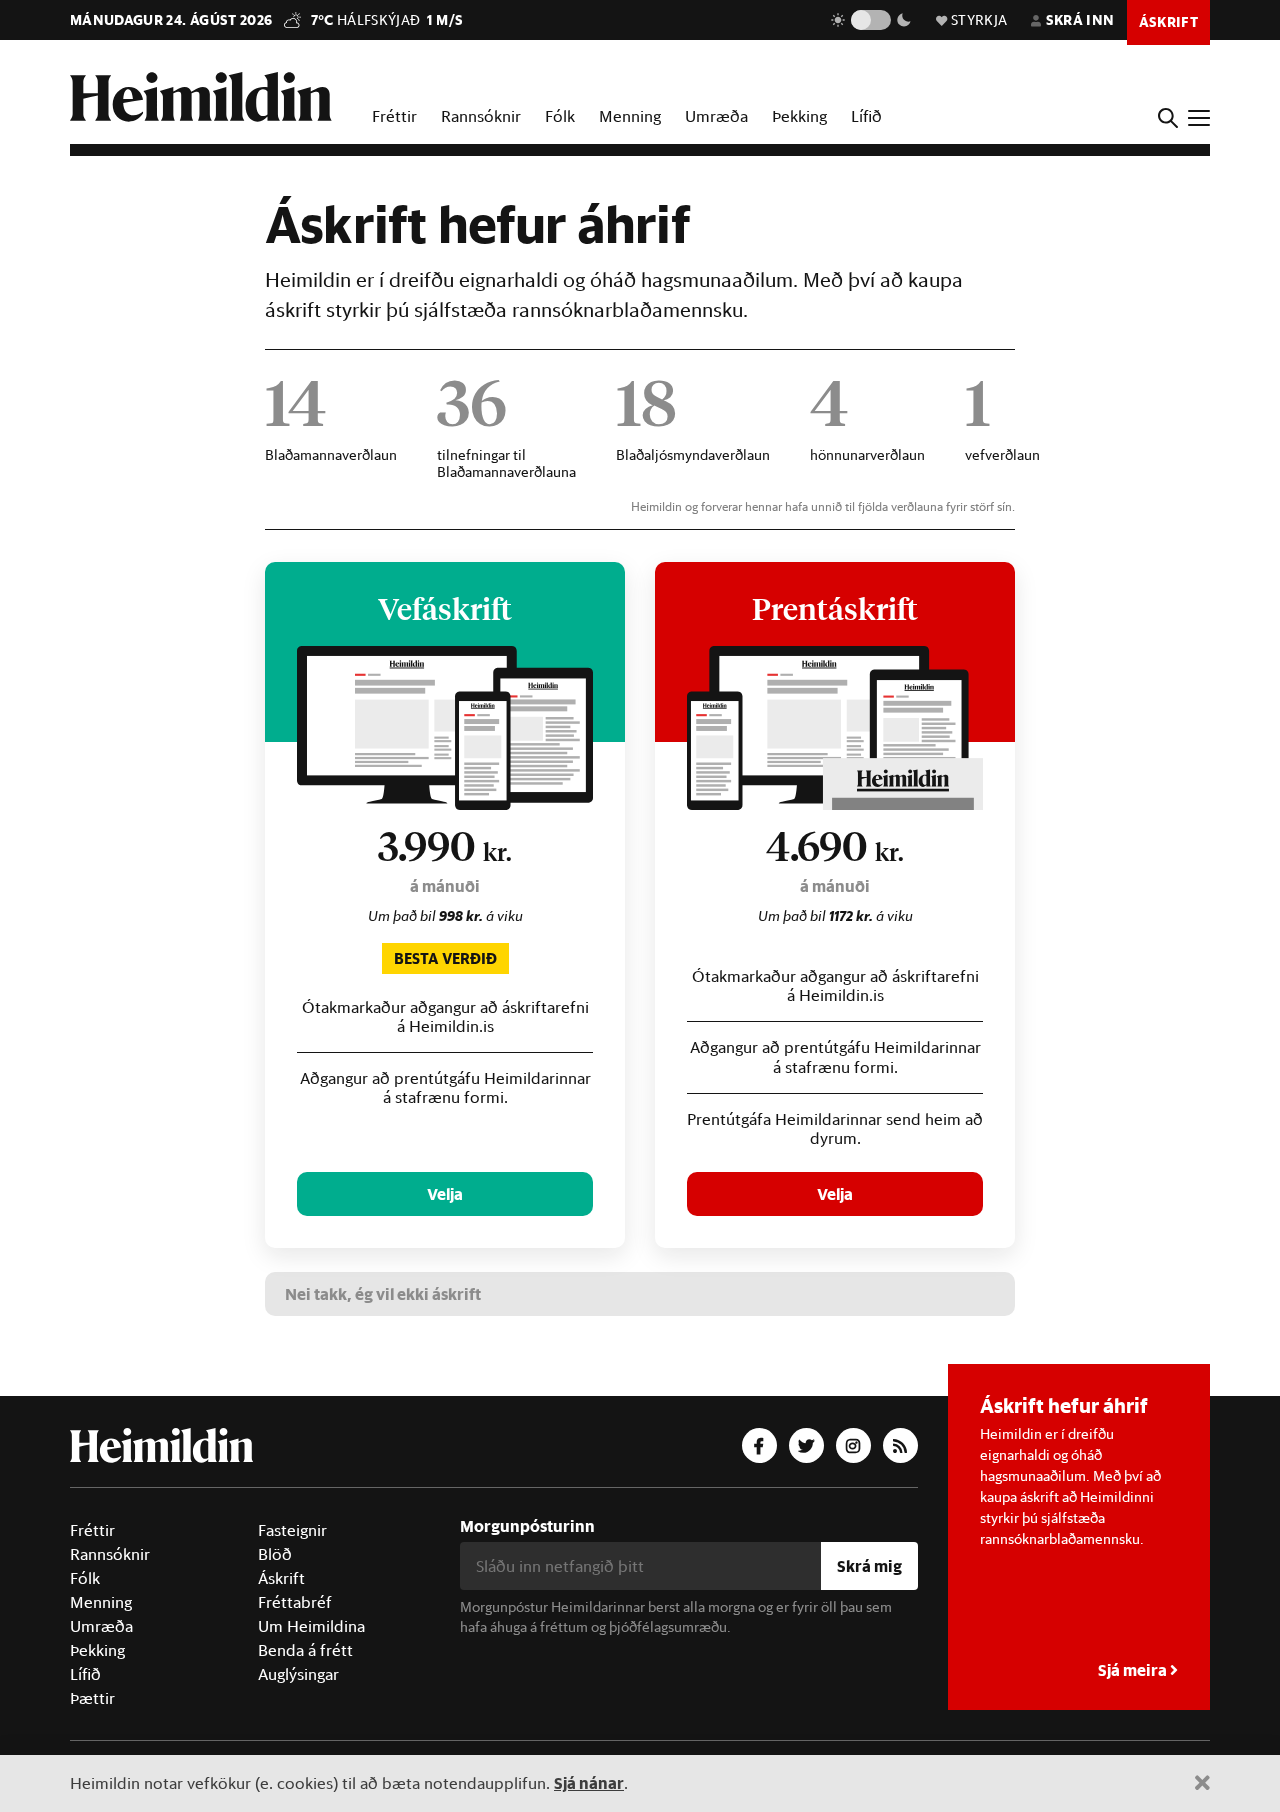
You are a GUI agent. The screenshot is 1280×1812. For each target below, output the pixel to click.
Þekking (799, 116)
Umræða (716, 116)
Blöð (275, 1554)
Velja (445, 1193)
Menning (630, 116)
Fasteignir (292, 1530)
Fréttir (394, 116)
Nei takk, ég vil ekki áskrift (383, 1293)
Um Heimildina (311, 1626)
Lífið (866, 116)
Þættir (92, 1698)
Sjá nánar (589, 1782)
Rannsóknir (481, 116)
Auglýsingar (298, 1674)
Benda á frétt (305, 1650)
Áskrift (281, 1578)
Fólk (560, 116)
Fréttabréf (295, 1602)
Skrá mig (869, 1565)
